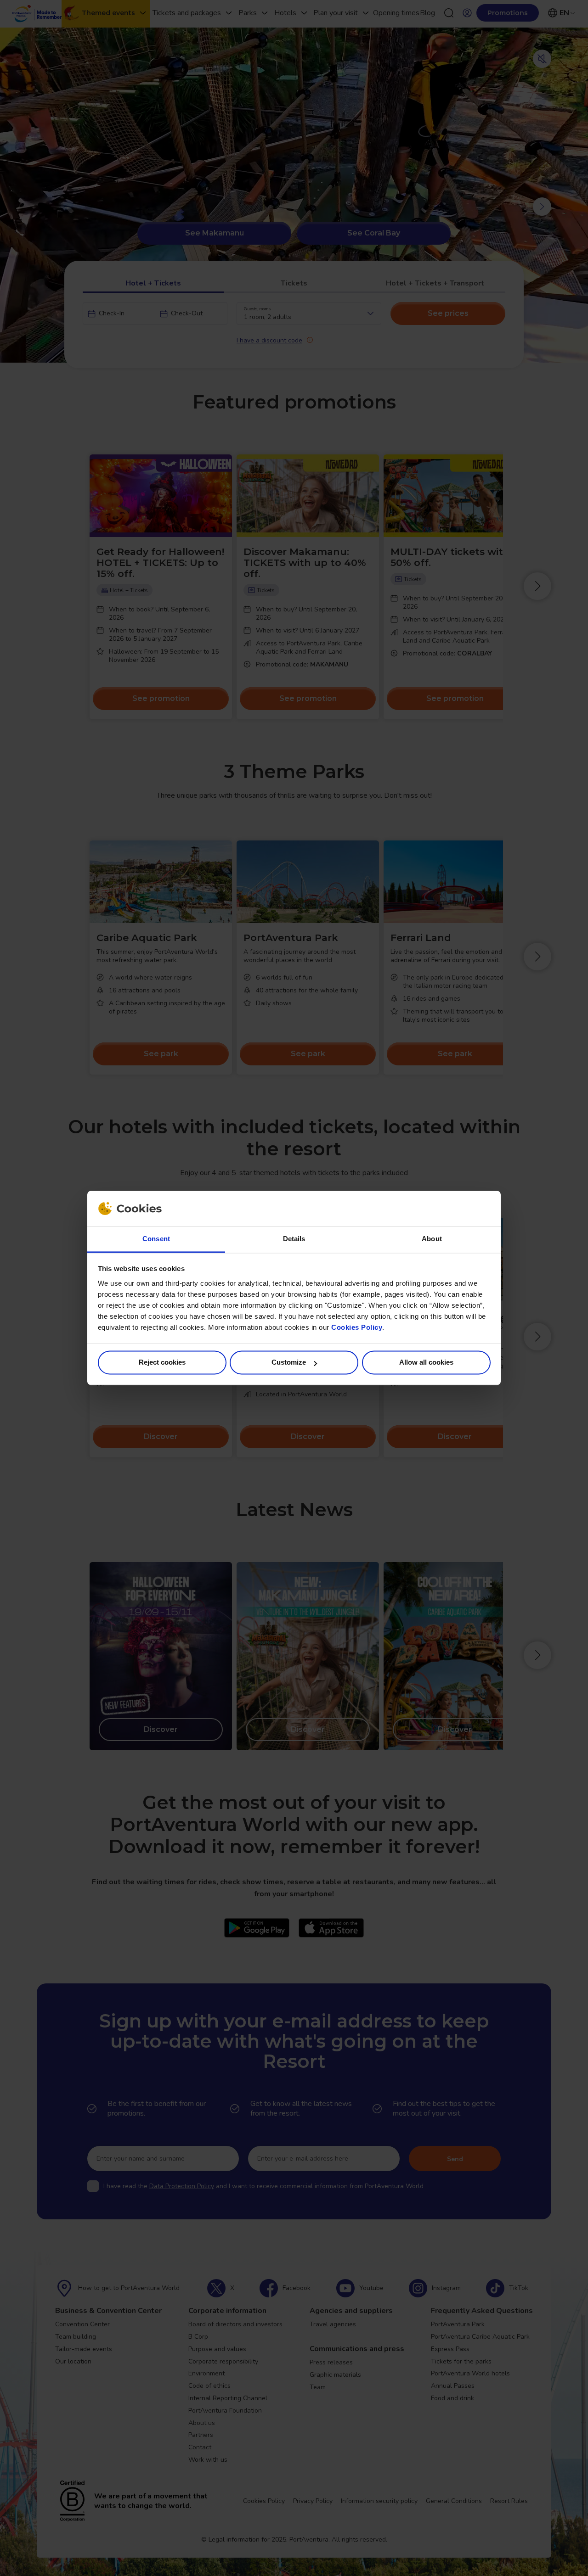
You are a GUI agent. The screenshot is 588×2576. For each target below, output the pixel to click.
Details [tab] (294, 1239)
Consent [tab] (156, 1239)
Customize (289, 1363)
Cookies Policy (357, 1327)
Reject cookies (162, 1363)
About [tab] (432, 1239)
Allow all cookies (426, 1363)
